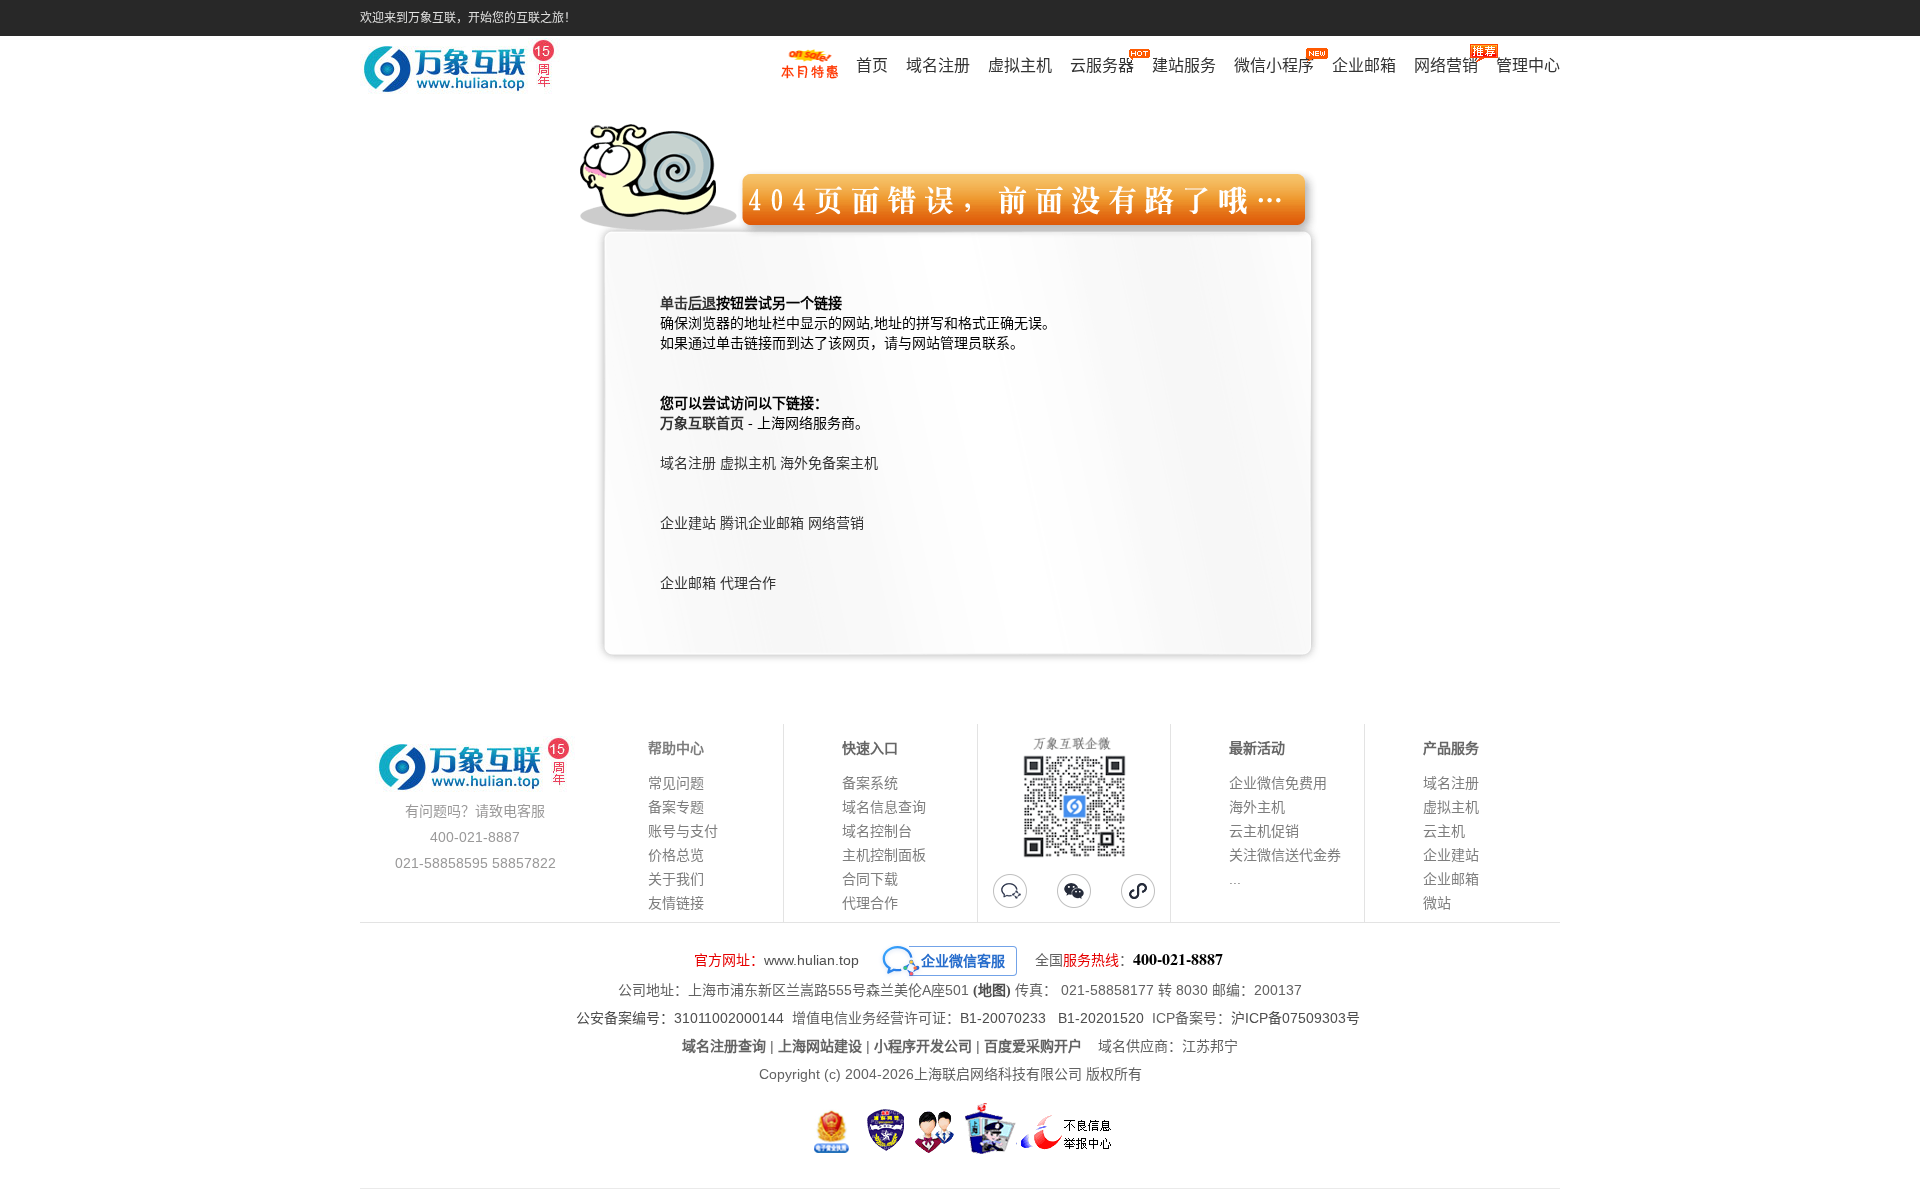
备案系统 (870, 783)
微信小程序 (1274, 65)
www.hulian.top (811, 960)
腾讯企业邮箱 (762, 523)
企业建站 (688, 523)
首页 (872, 65)
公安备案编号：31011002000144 (680, 1018)
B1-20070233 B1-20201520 (1052, 1018)
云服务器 (1102, 65)
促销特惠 (809, 73)
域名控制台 (877, 831)
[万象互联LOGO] (462, 70)
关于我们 (676, 879)
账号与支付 (683, 831)
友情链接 (676, 903)
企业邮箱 (1364, 65)
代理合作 (748, 583)
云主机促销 (1264, 831)
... (1235, 879)
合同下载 (870, 879)
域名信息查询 (884, 807)
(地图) (992, 990)
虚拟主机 (1020, 65)
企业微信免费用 (1278, 783)
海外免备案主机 (829, 463)
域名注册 (938, 65)
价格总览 (676, 855)
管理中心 (1528, 65)
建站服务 (1184, 65)
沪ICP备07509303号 (1295, 1018)
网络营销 (1446, 65)
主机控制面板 (884, 855)
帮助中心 (676, 748)
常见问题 (676, 783)
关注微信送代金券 (1285, 855)
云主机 (1444, 831)
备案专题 (676, 807)
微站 (1437, 903)
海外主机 (1257, 807)
